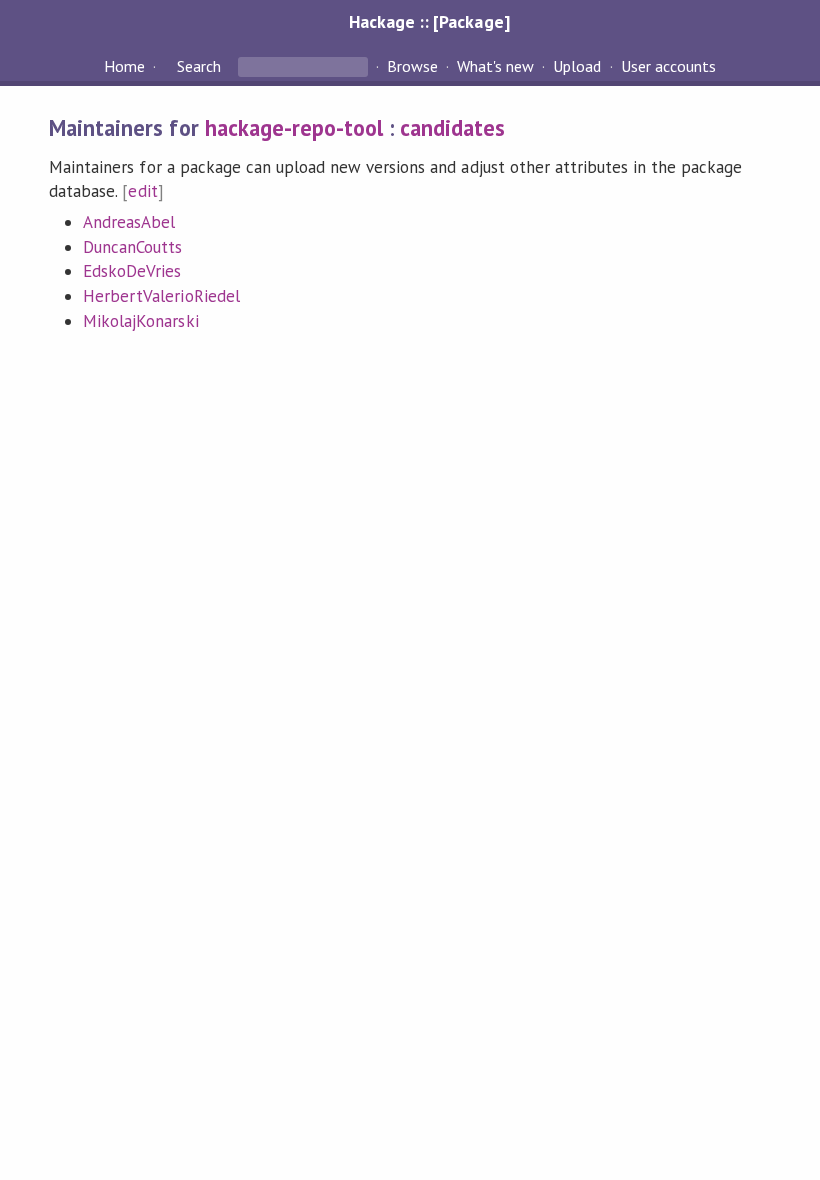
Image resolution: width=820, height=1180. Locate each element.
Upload (577, 66)
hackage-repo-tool (294, 127)
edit (142, 191)
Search (199, 66)
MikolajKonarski (140, 321)
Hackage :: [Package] (429, 21)
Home (124, 66)
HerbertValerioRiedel (161, 296)
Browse (412, 66)
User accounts (668, 66)
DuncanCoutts (132, 247)
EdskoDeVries (132, 271)
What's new (495, 66)
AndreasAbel (129, 222)
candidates (452, 127)
